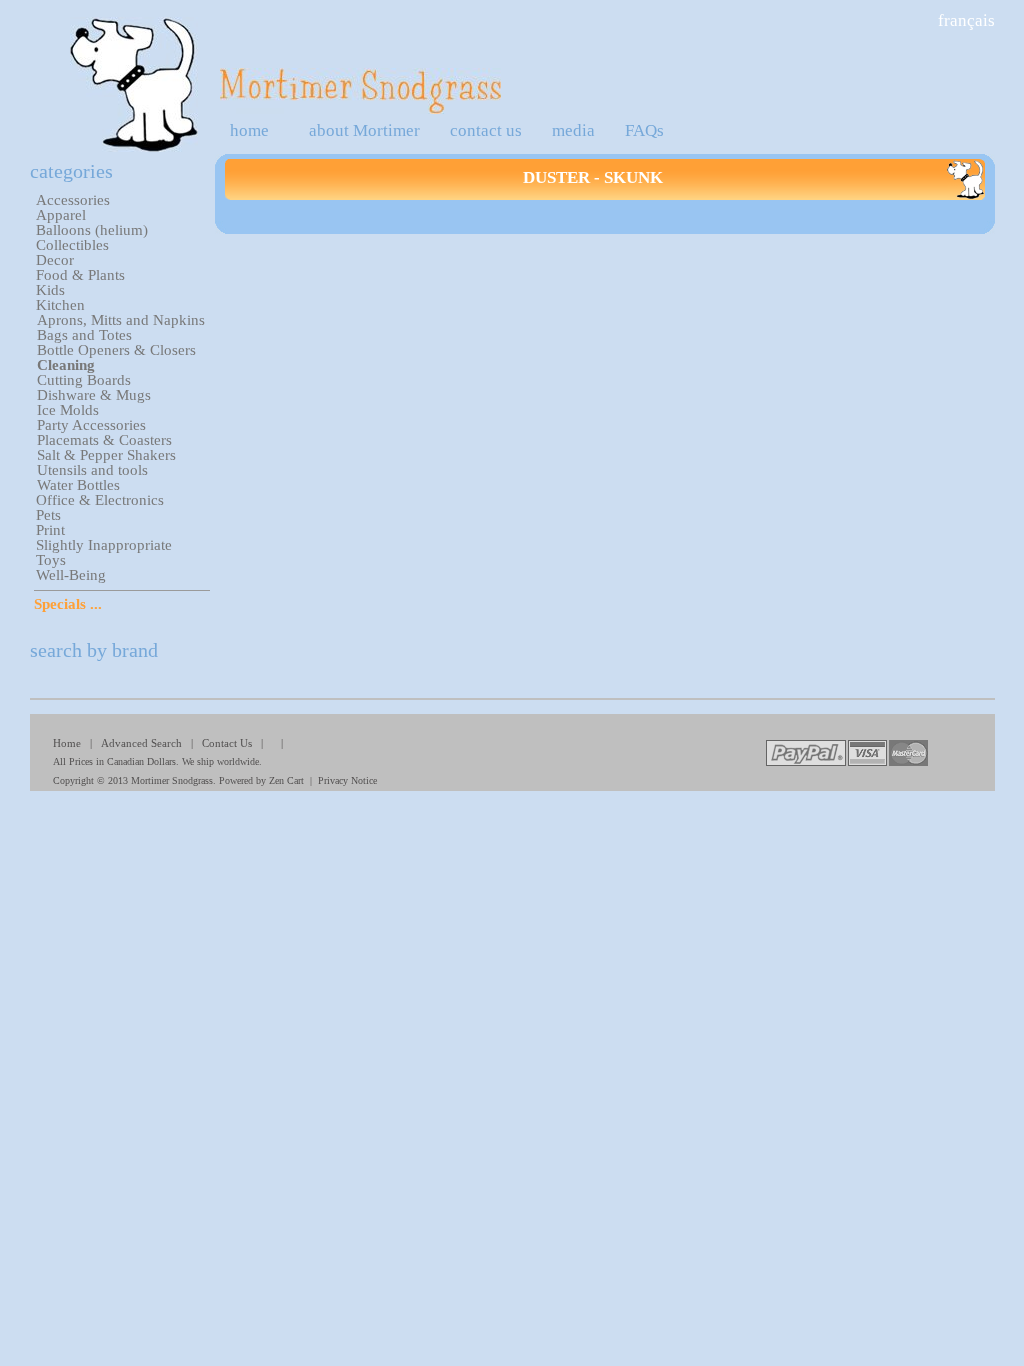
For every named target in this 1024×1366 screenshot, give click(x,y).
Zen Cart (286, 780)
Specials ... (68, 604)
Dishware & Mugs (94, 395)
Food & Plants (80, 275)
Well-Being (71, 575)
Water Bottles (78, 485)
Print (50, 530)
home (249, 130)
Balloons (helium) (92, 230)
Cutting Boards (84, 380)
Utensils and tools (92, 470)
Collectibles (72, 245)
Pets (48, 515)
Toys (51, 560)
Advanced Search (141, 743)
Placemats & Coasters (104, 440)
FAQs (644, 130)
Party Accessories (91, 425)
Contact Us (227, 743)
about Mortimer (364, 130)
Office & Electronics (100, 500)
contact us (486, 130)
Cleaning (66, 365)
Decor (55, 260)
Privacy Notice (347, 780)
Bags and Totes (84, 335)
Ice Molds (68, 410)
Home (67, 743)
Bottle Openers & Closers (116, 350)
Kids (50, 290)
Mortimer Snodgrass (172, 780)
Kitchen (60, 305)
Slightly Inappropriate (104, 545)
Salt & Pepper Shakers (106, 455)
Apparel (61, 215)
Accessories (73, 200)
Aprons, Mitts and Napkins (121, 320)
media (573, 130)
